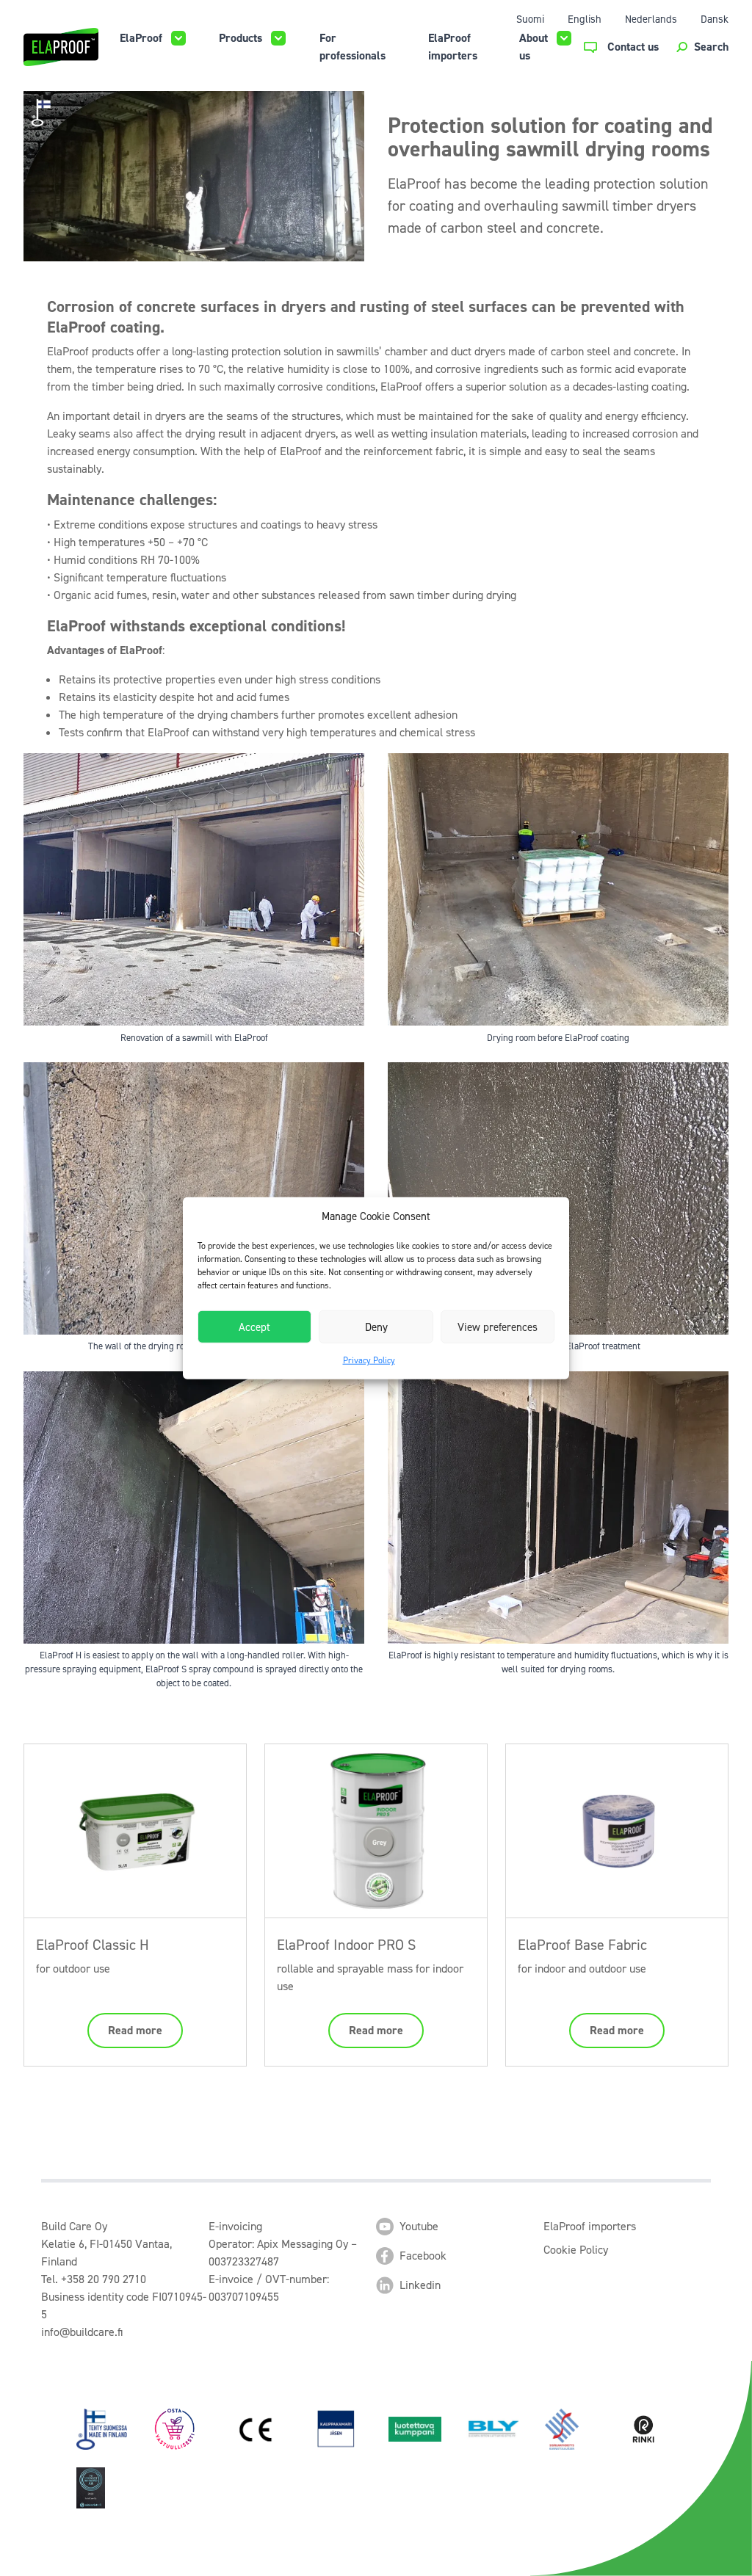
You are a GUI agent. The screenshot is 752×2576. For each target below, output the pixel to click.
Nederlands (651, 19)
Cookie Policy (576, 2250)
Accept (254, 1327)
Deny (376, 1327)
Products (241, 38)
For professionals (352, 47)
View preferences (498, 1327)
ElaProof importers (453, 47)
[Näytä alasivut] (178, 38)
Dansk (715, 19)
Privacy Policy (369, 1360)
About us (534, 47)
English (585, 19)
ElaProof (141, 38)
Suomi (530, 19)
